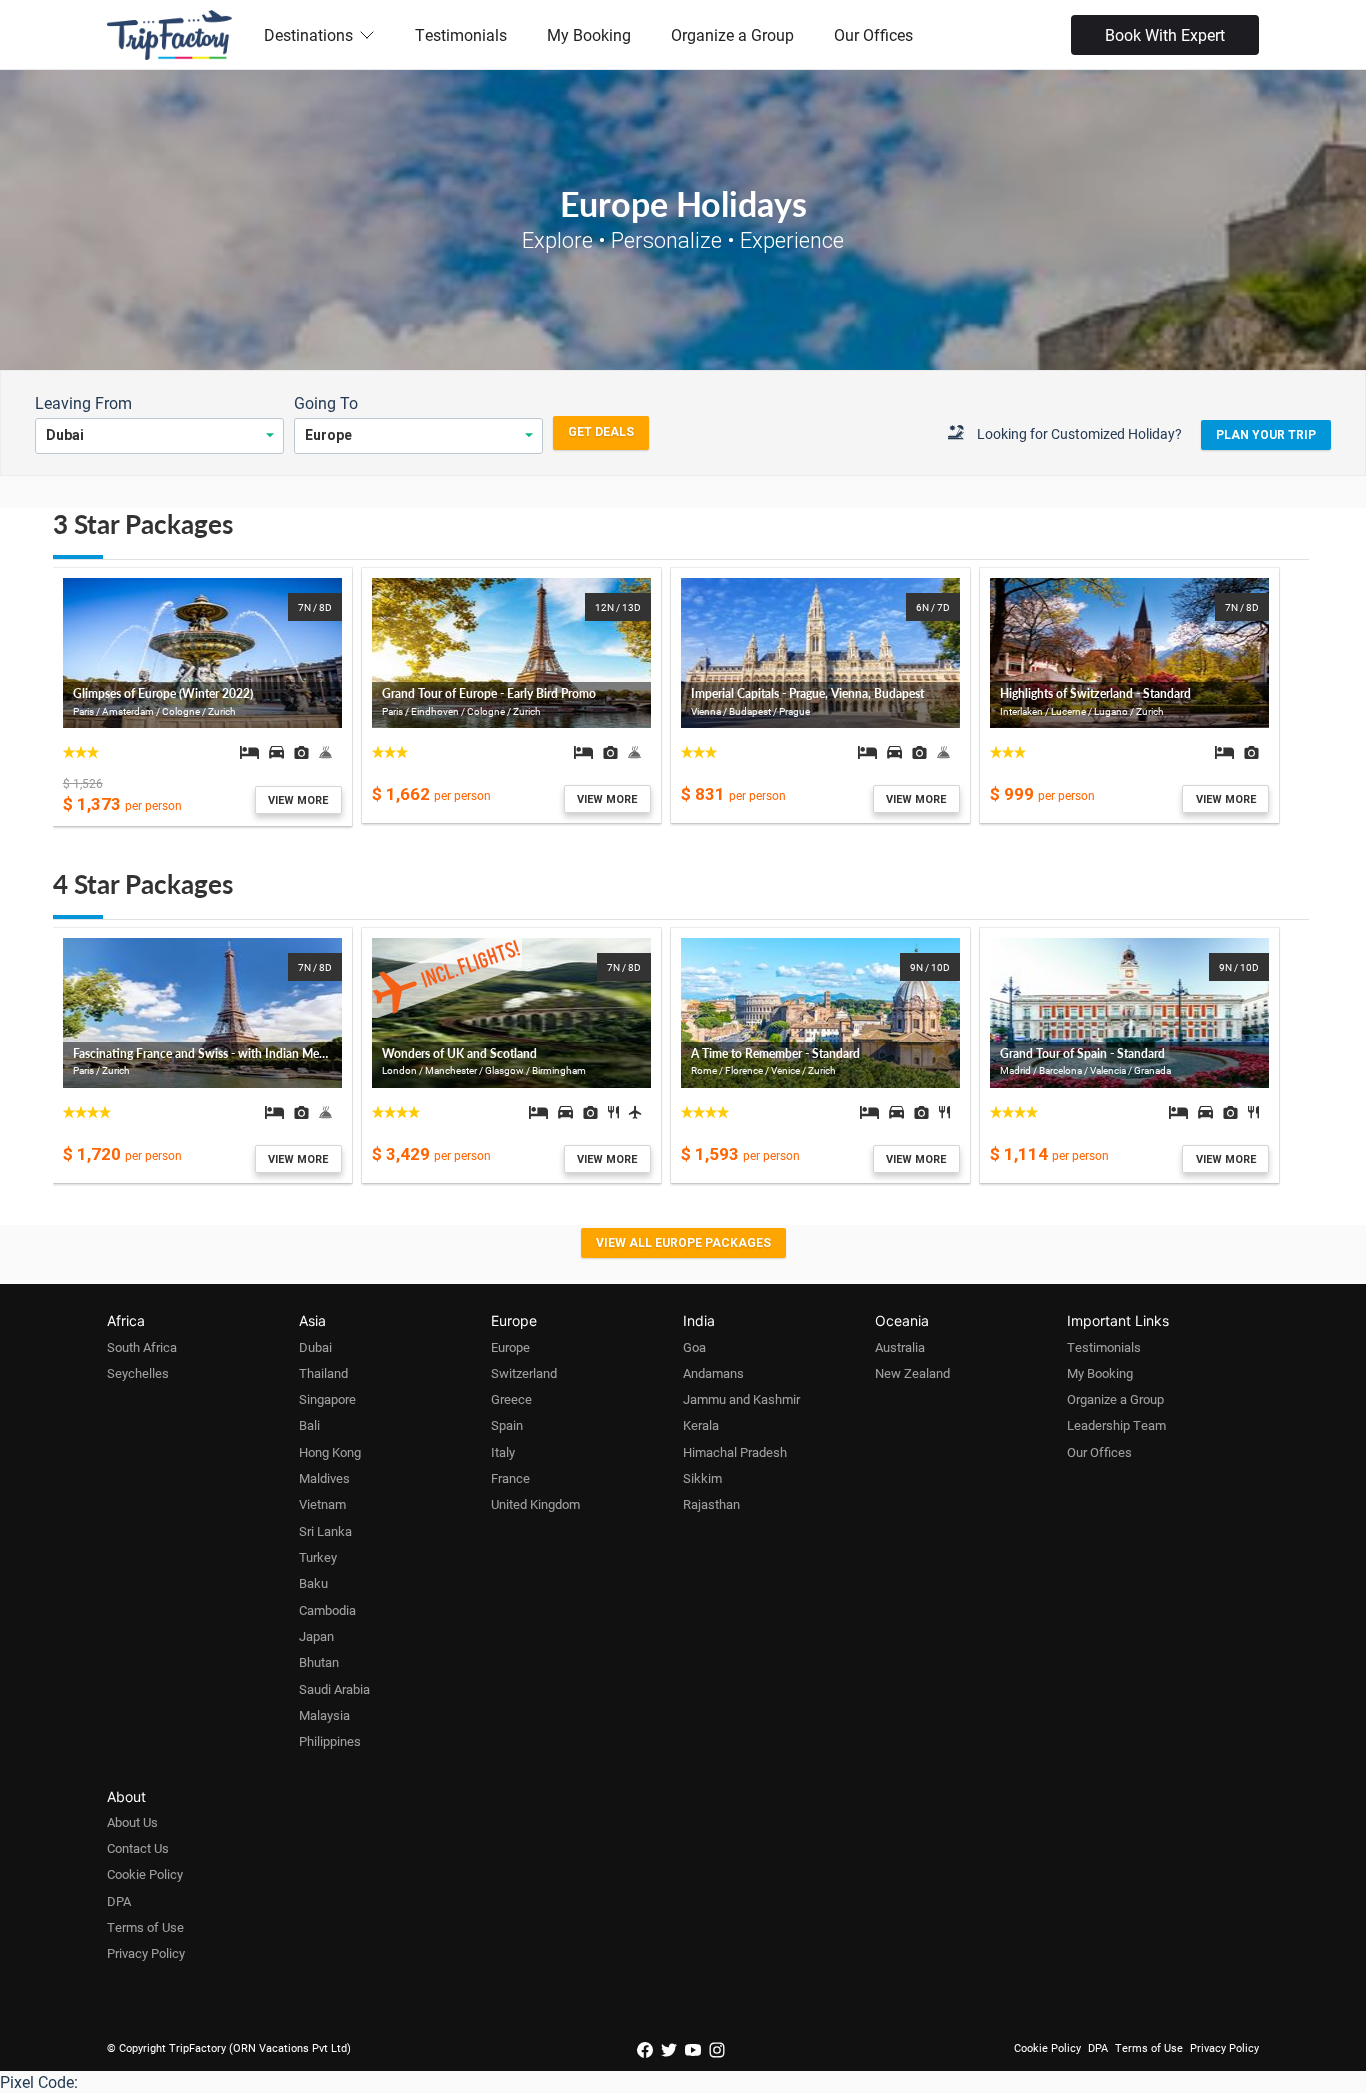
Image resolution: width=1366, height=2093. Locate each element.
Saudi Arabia (334, 1689)
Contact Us (138, 1848)
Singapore (327, 1399)
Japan (316, 1636)
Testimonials (461, 34)
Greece (511, 1399)
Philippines (330, 1741)
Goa (694, 1347)
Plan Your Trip (1266, 435)
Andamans (713, 1373)
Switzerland (524, 1373)
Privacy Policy (146, 1953)
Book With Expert (1165, 34)
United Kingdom (535, 1504)
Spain (507, 1425)
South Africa (142, 1347)
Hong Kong (330, 1452)
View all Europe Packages (683, 1243)
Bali (309, 1425)
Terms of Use (145, 1927)
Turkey (318, 1557)
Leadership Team (1116, 1425)
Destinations (308, 34)
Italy (503, 1452)
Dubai (315, 1347)
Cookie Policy (145, 1874)
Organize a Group (732, 34)
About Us (132, 1822)
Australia (900, 1347)
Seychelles (138, 1373)
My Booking (589, 34)
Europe (510, 1347)
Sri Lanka (325, 1531)
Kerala (701, 1425)
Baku (313, 1583)
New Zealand (912, 1373)
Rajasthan (711, 1504)
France (510, 1478)
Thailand (323, 1373)
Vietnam (322, 1504)
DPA (119, 1901)
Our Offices (873, 34)
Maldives (324, 1478)
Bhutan (319, 1662)
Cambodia (327, 1610)
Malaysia (324, 1715)
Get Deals (601, 432)
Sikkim (702, 1478)
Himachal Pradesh (735, 1452)
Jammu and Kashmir (741, 1399)
